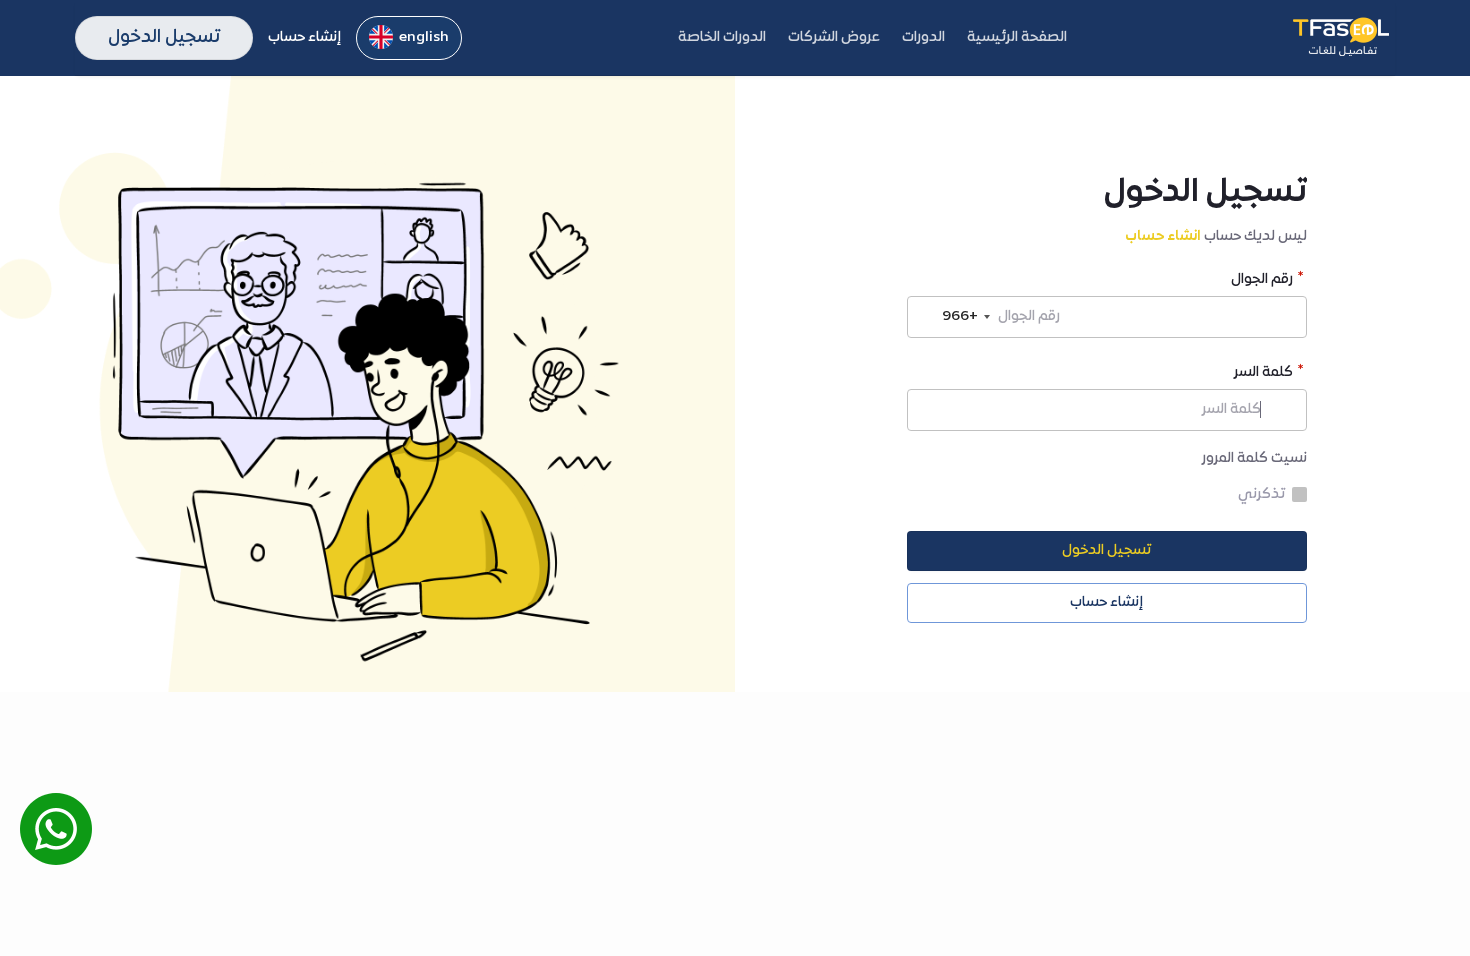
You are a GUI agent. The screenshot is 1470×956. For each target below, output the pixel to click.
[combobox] (952, 317)
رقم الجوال (1262, 281)
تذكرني (1261, 495)
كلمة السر (1263, 374)
